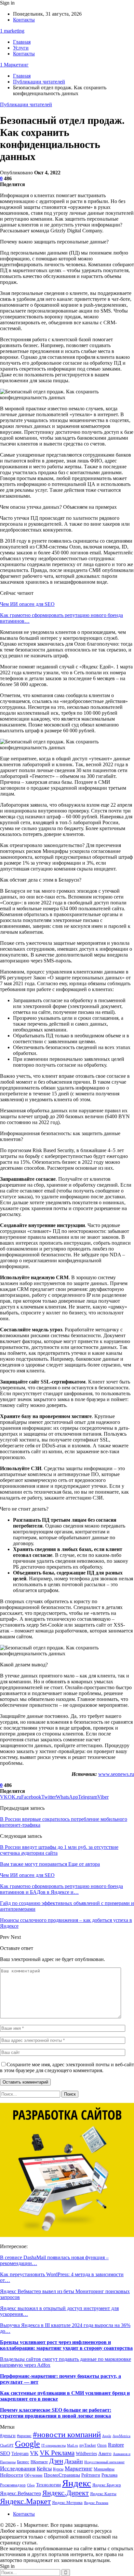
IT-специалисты (54, 2445)
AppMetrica (121, 2436)
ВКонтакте (39, 2462)
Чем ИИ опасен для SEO (27, 604)
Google (27, 2444)
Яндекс (77, 2483)
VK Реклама (57, 2453)
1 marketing (12, 31)
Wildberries (86, 2453)
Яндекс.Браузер (107, 2485)
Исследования (18, 2468)
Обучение (33, 2475)
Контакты (24, 20)
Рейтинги (91, 2475)
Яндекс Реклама (96, 2503)
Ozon (102, 2445)
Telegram (20, 2454)
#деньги (8, 2436)
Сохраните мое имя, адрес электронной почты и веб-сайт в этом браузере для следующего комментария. (67, 2067)
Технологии (48, 2485)
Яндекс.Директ (66, 2493)
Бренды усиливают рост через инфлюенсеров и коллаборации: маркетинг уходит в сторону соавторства (66, 2345)
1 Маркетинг (14, 65)
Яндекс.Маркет (25, 2501)
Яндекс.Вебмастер (20, 2493)
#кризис (24, 2436)
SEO (5, 2453)
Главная (22, 42)
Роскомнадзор (13, 2485)
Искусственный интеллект (104, 2462)
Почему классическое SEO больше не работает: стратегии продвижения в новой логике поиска (56, 2413)
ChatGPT (7, 2445)
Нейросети (12, 2475)
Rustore (116, 2445)
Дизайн (74, 2461)
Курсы (58, 2469)
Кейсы (44, 2469)
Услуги (21, 48)
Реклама (109, 2475)
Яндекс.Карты (103, 2494)
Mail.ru (73, 2445)
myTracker (88, 2445)
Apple (107, 2436)
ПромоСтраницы (62, 2475)
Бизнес (23, 2462)
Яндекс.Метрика (67, 2503)
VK (34, 2453)
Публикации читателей (26, 104)
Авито (105, 2453)
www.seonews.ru (116, 1774)
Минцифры (104, 2469)
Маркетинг (79, 2468)
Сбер (31, 2485)
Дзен (56, 2461)
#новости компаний (67, 2434)
